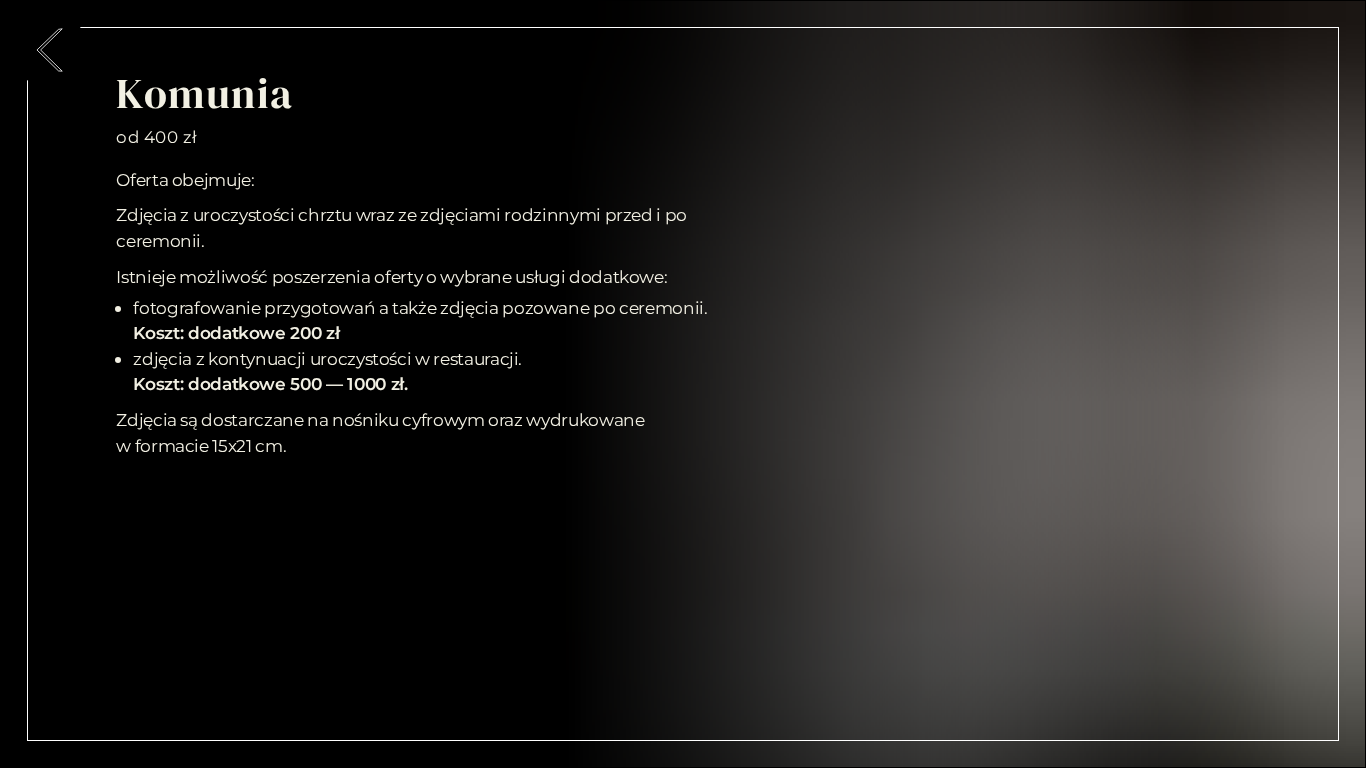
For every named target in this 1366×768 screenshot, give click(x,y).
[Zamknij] (50, 50)
